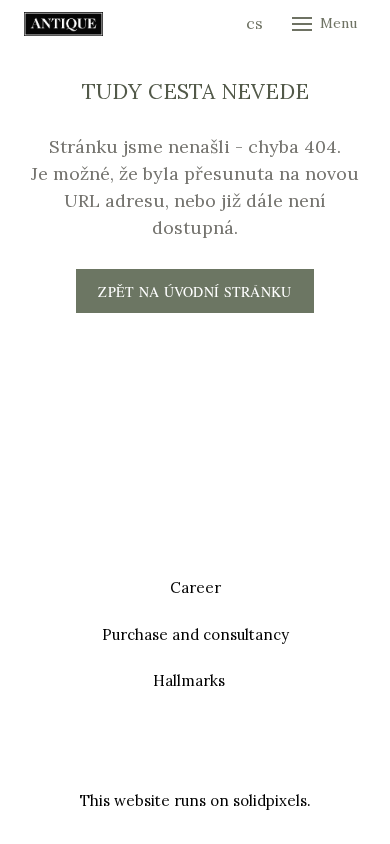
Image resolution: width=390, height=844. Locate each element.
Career (195, 587)
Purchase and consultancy (195, 634)
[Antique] (63, 24)
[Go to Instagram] (219, 753)
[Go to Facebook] (171, 753)
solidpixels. (272, 800)
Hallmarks (189, 680)
